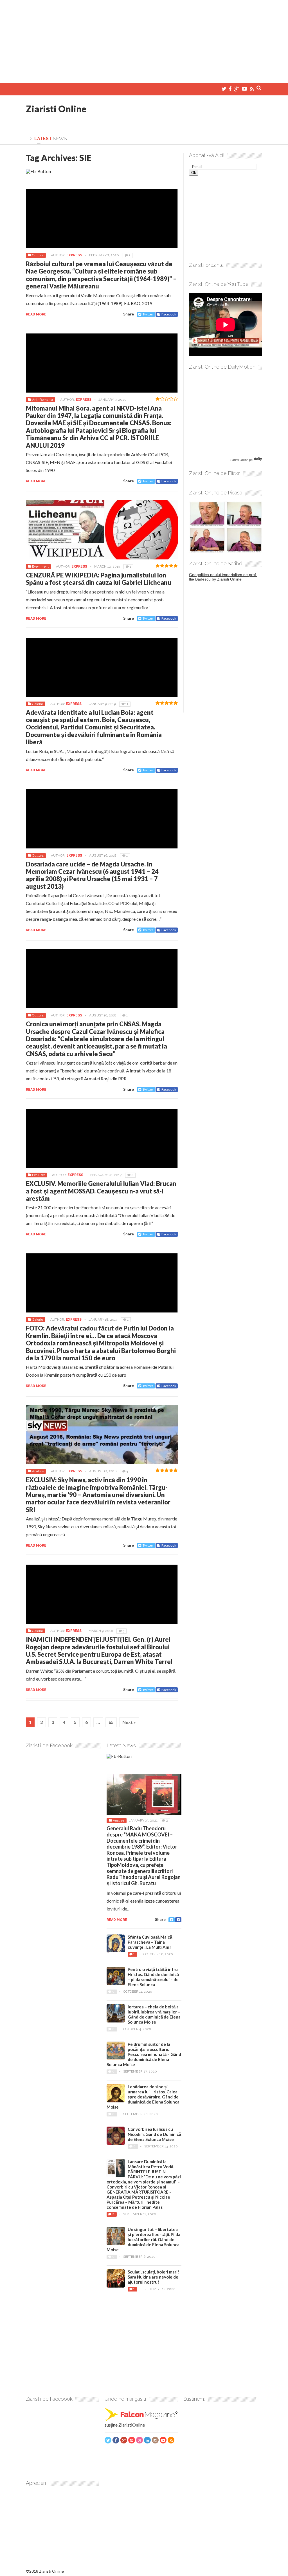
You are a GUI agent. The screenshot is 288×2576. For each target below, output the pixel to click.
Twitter (148, 314)
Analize (38, 1471)
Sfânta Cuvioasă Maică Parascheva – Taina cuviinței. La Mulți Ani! (150, 1942)
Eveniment (40, 566)
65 (111, 1722)
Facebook (169, 314)
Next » (129, 1722)
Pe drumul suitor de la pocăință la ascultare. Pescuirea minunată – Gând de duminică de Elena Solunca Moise (144, 2054)
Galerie (38, 704)
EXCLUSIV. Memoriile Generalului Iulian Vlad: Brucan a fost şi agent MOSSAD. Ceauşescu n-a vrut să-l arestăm (101, 1191)
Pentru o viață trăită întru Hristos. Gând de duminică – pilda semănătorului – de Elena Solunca (153, 1977)
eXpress (74, 255)
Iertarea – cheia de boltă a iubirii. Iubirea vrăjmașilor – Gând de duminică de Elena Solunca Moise (154, 2014)
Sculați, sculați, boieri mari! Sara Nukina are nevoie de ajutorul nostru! (153, 2277)
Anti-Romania (42, 400)
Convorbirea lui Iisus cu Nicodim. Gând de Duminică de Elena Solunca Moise (154, 2134)
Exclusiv (38, 1175)
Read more (36, 314)
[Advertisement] (144, 39)
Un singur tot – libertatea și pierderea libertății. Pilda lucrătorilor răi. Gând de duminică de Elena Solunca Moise (143, 2239)
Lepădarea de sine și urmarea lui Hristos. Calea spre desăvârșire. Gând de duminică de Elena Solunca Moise (143, 2097)
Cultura (38, 255)
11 (127, 704)
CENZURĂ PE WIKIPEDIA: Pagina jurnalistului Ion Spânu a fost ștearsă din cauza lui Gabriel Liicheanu (99, 579)
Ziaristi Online (56, 109)
